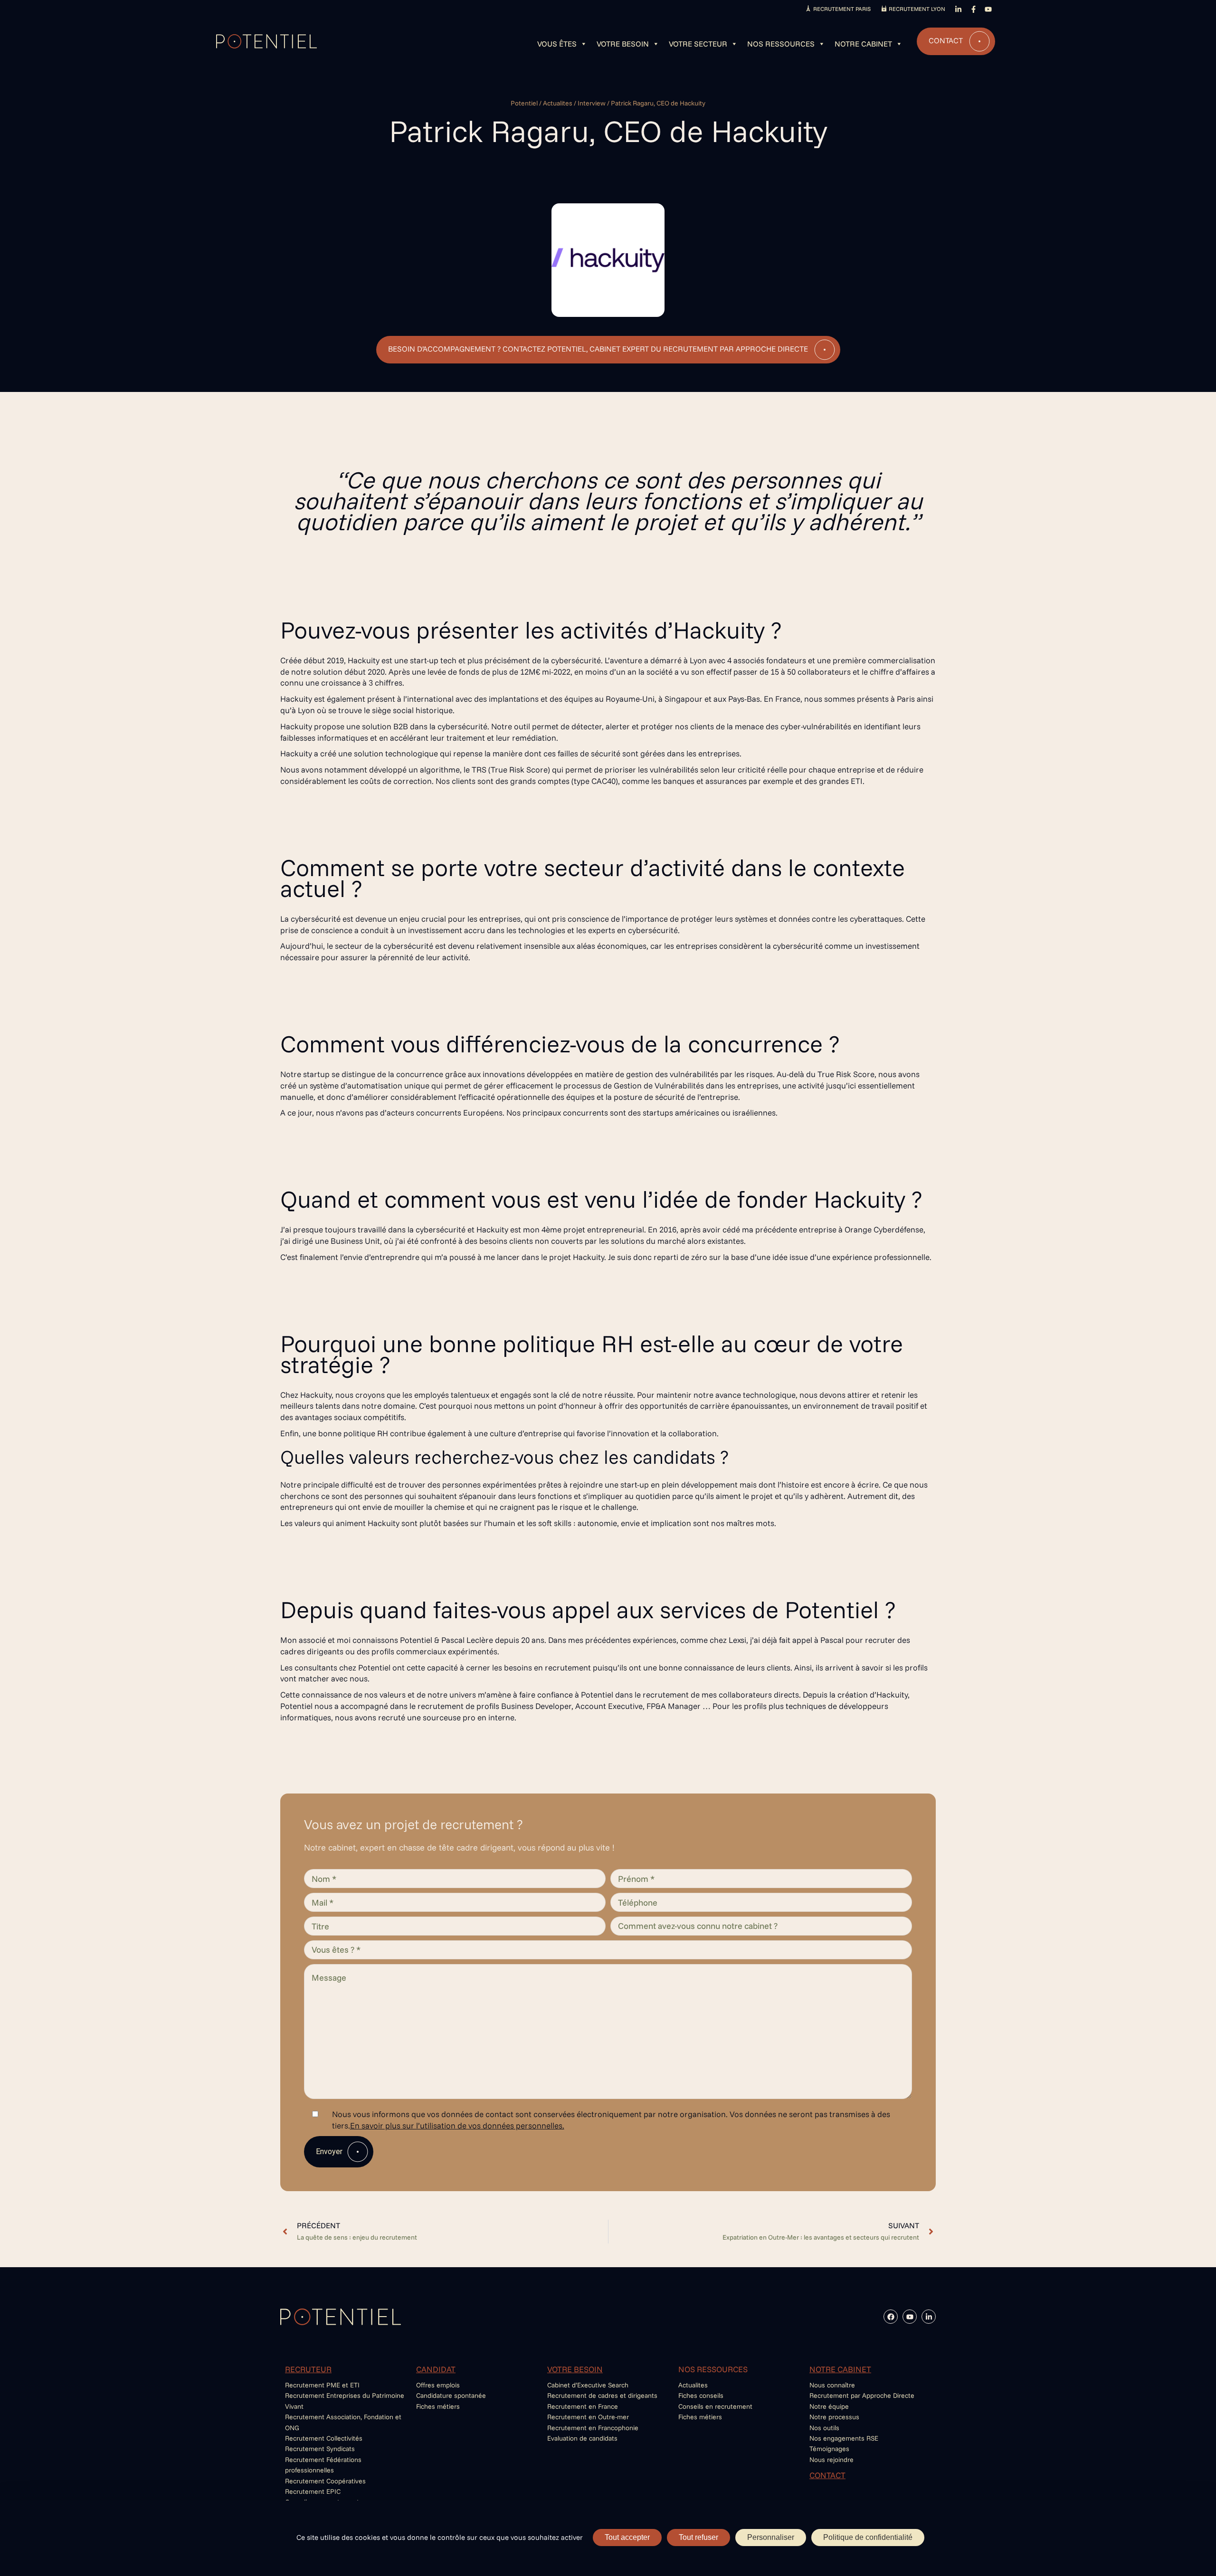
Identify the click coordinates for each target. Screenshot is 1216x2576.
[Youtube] (910, 2317)
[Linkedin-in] (929, 2317)
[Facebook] (891, 2317)
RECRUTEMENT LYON (917, 9)
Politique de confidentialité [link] (868, 2537)
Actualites (558, 103)
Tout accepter (627, 2537)
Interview (592, 103)
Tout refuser (698, 2537)
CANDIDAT (436, 2369)
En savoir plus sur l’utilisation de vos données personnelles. (457, 2125)
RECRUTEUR (308, 2369)
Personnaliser (771, 2537)
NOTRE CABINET (840, 2369)
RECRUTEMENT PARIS (842, 9)
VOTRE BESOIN (575, 2369)
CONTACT (827, 2475)
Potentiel (524, 103)
